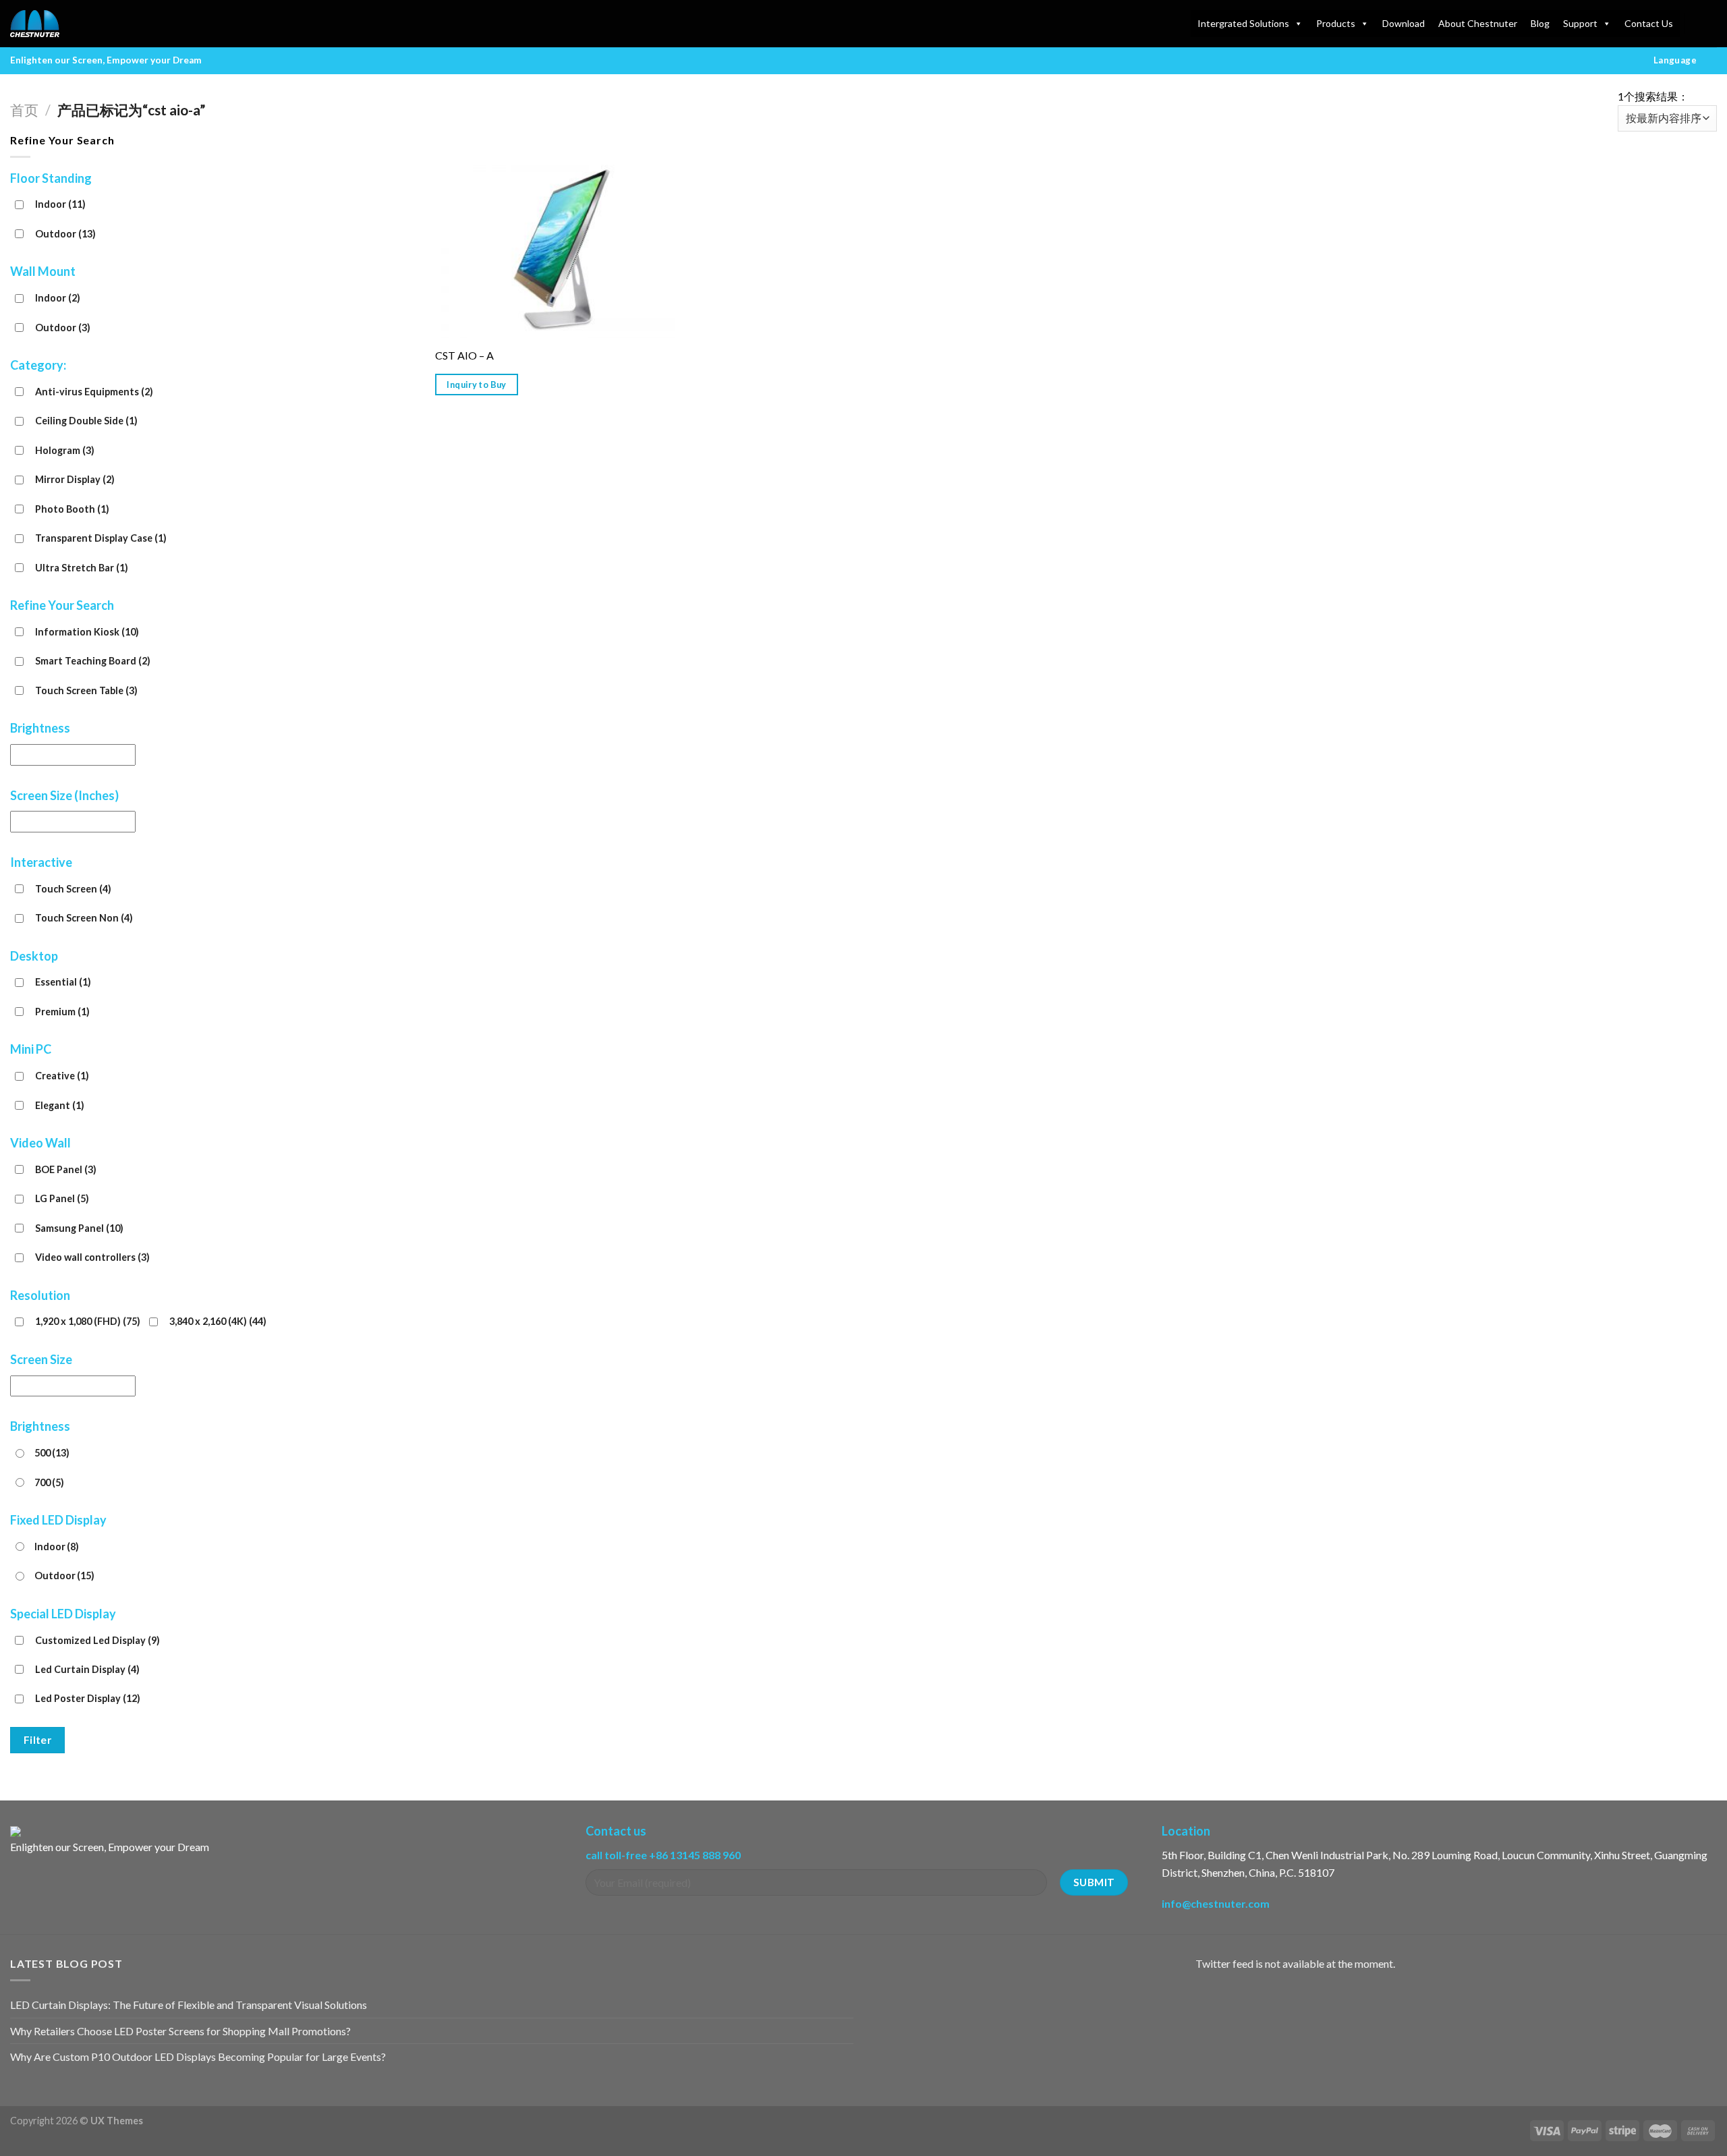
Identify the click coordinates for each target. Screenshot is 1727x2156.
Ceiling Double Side (86, 421)
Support (1580, 23)
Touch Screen (73, 889)
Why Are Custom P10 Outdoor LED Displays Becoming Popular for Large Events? (198, 2056)
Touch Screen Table (86, 690)
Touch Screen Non (84, 918)
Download (1404, 23)
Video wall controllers (92, 1257)
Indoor (60, 204)
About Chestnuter (1478, 23)
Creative (62, 1076)
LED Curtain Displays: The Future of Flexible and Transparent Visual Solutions (189, 2005)
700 (49, 1482)
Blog (1540, 23)
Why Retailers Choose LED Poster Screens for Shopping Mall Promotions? (180, 2031)
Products (1336, 23)
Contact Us (1649, 23)
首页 (24, 110)
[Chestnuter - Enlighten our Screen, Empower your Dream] (78, 24)
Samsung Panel (79, 1228)
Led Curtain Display (87, 1669)
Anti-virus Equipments (94, 392)
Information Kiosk (87, 632)
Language (1675, 60)
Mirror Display (75, 479)
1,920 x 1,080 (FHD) (88, 1321)
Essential (63, 982)
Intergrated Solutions (1243, 23)
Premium (62, 1012)
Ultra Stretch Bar (82, 568)
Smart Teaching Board (93, 661)
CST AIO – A (464, 355)
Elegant (60, 1105)
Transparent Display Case (101, 538)
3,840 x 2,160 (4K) (218, 1321)
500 (52, 1453)
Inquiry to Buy (476, 385)
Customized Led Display (97, 1640)
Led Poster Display (88, 1698)
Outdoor (65, 234)
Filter (38, 1740)
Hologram (65, 450)
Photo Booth (72, 509)
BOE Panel (66, 1169)
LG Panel (62, 1198)
